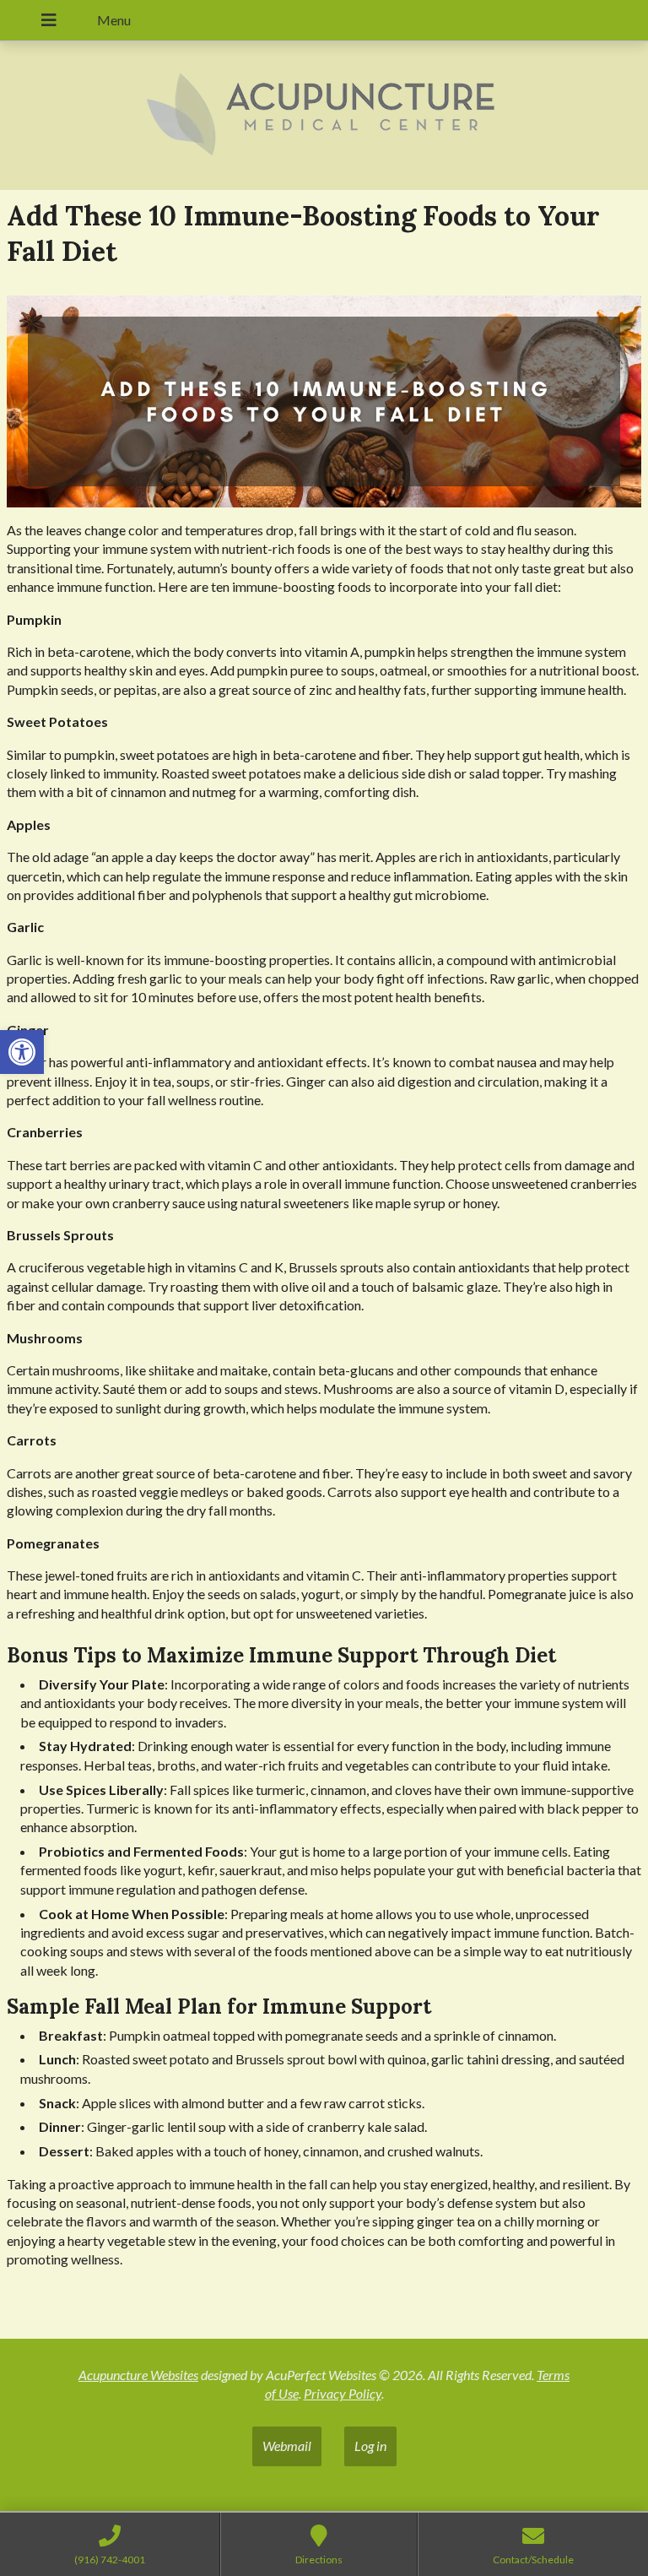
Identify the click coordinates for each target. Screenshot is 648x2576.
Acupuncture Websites (138, 2375)
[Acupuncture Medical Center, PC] (324, 116)
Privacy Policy (343, 2393)
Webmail (287, 2446)
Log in (370, 2446)
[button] (22, 1052)
